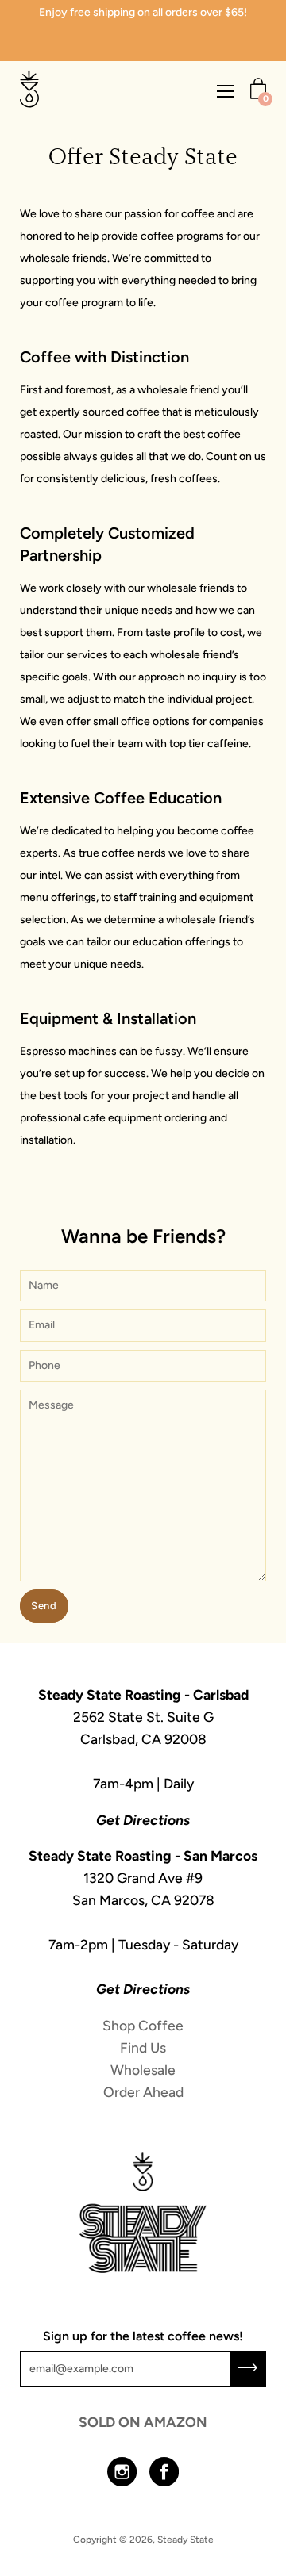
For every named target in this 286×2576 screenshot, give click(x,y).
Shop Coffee (143, 2025)
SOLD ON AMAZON (143, 2422)
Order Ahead (143, 2092)
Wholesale (143, 2070)
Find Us (143, 2047)
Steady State (186, 2540)
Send (44, 1606)
